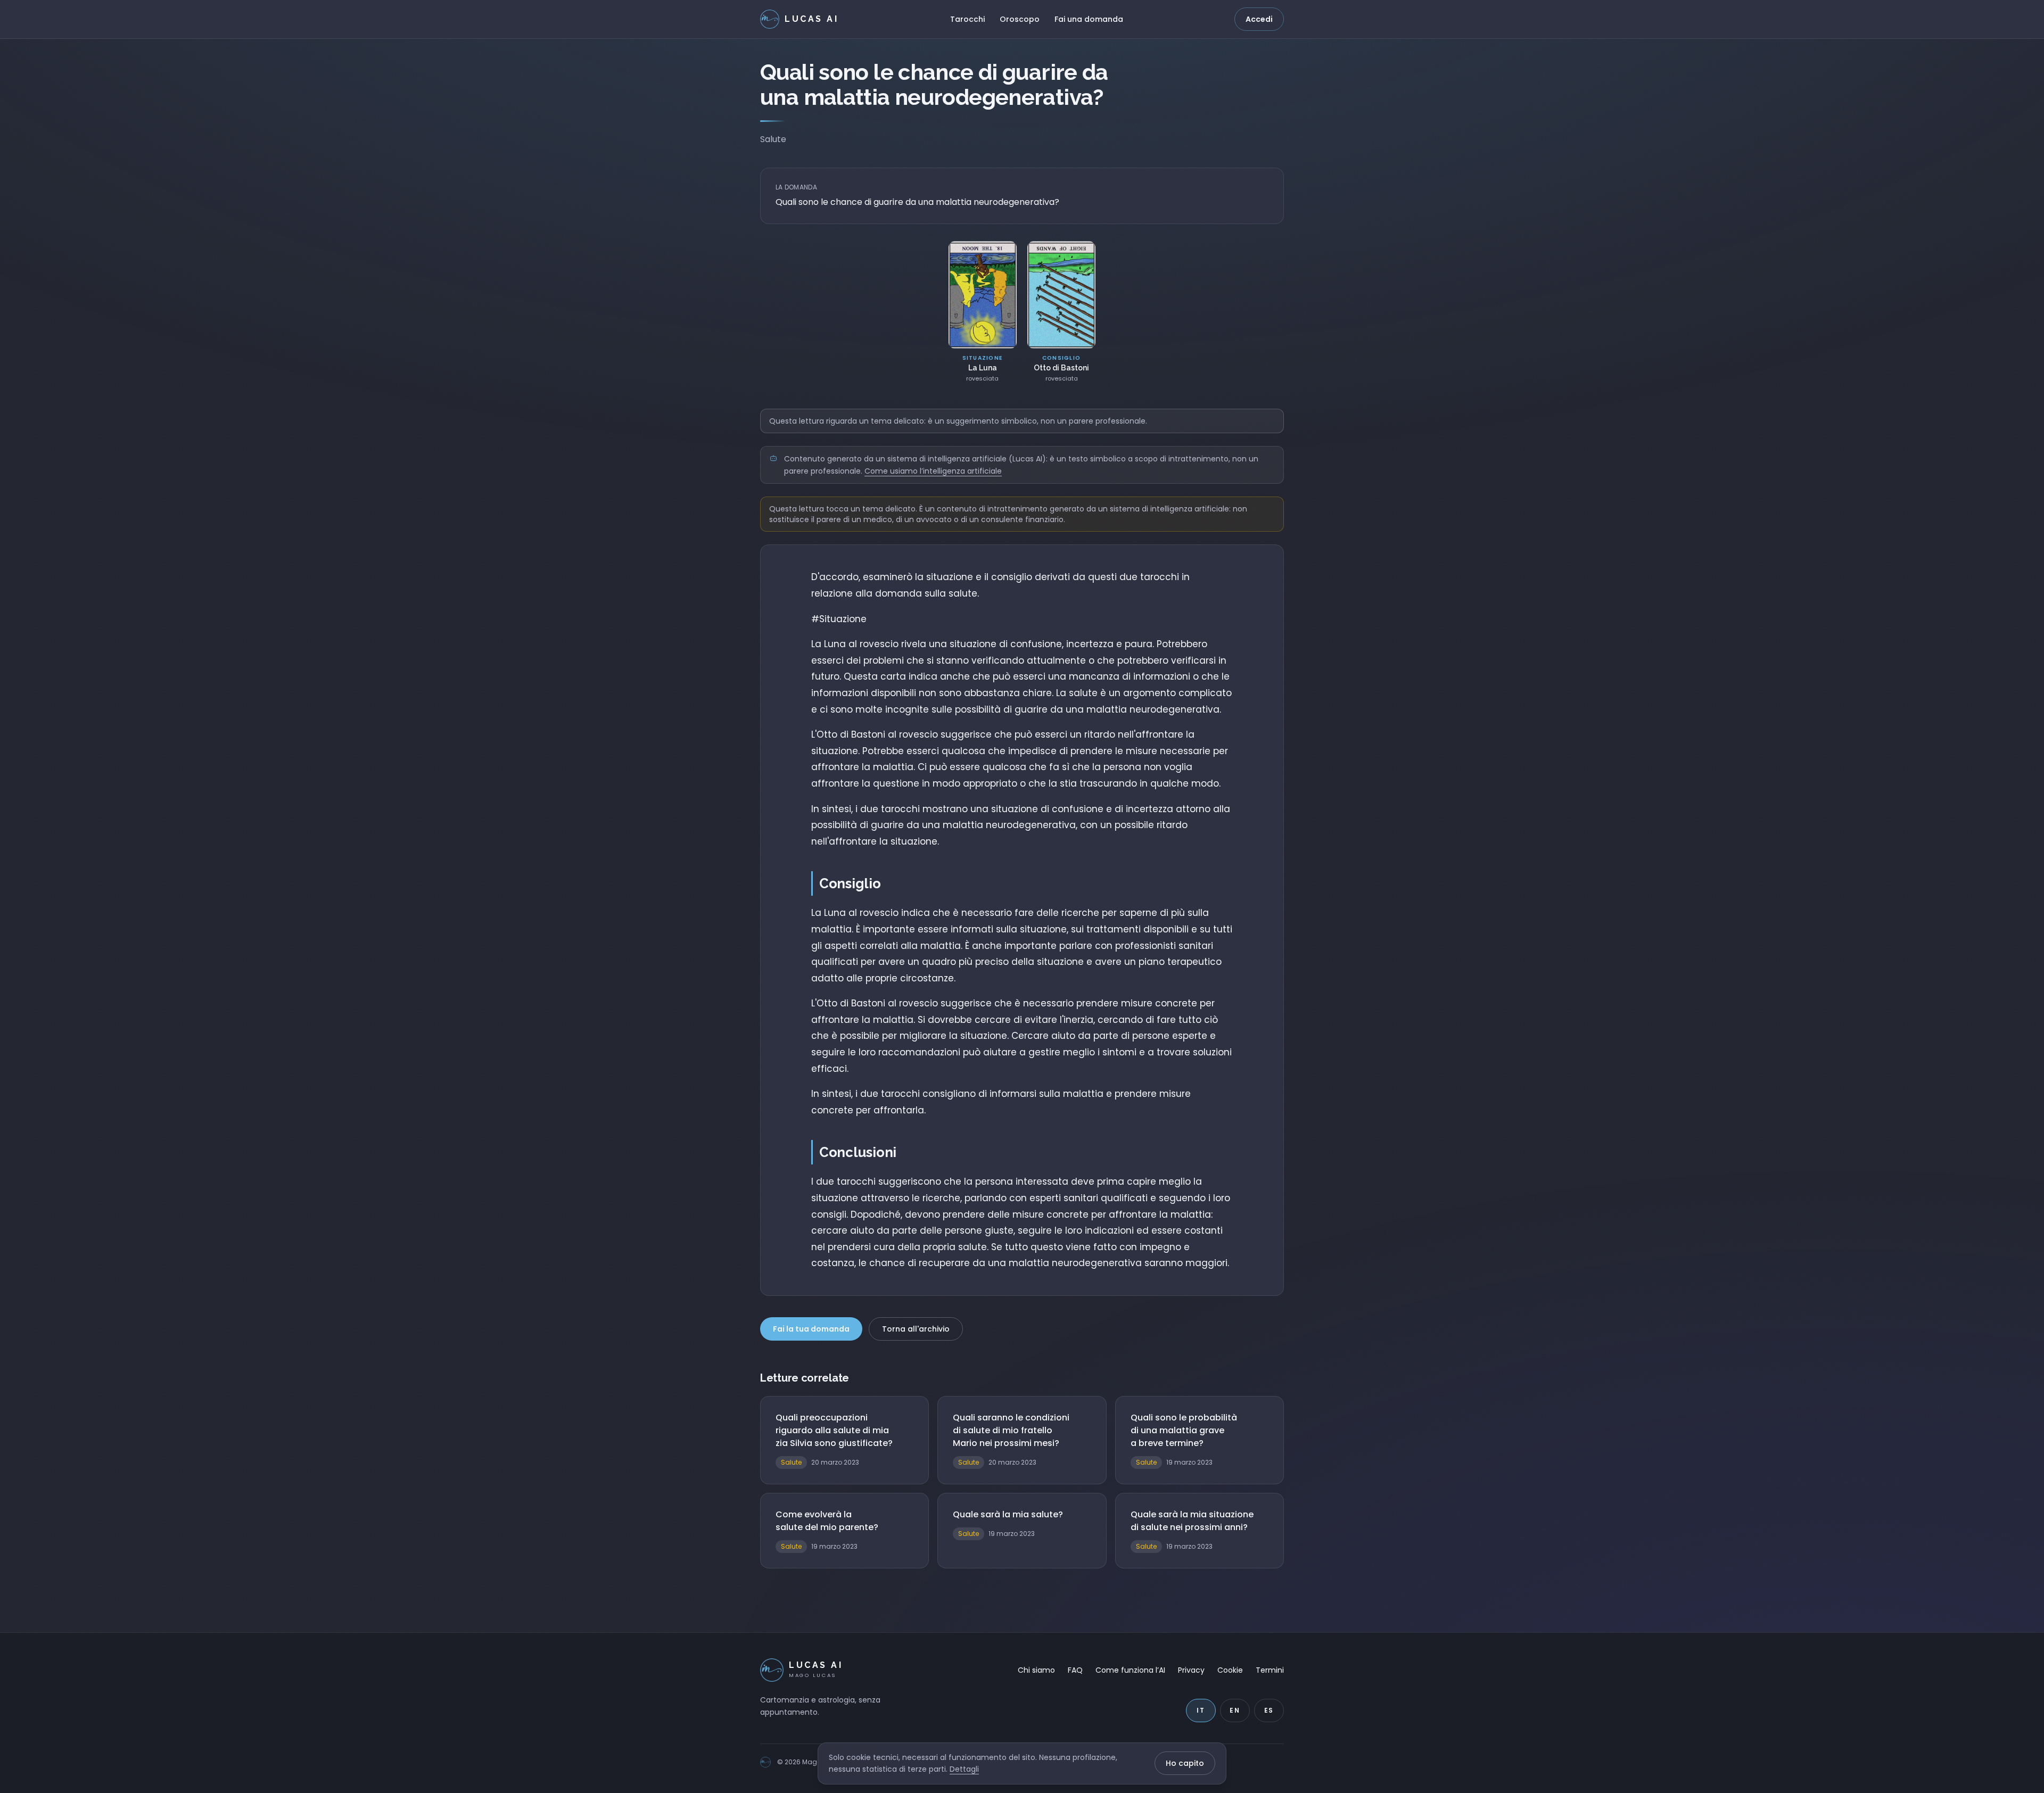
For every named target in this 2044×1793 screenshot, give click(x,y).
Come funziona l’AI (1130, 1670)
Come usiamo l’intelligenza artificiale (933, 471)
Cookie (1230, 1670)
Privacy (1191, 1670)
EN (1235, 1710)
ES (1269, 1710)
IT (1201, 1710)
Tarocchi (967, 19)
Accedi (1259, 19)
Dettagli (964, 1769)
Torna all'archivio (916, 1329)
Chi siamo (1036, 1670)
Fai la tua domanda (811, 1329)
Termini (1270, 1670)
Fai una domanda (1089, 19)
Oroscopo (1020, 19)
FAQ (1075, 1670)
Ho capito (1185, 1763)
